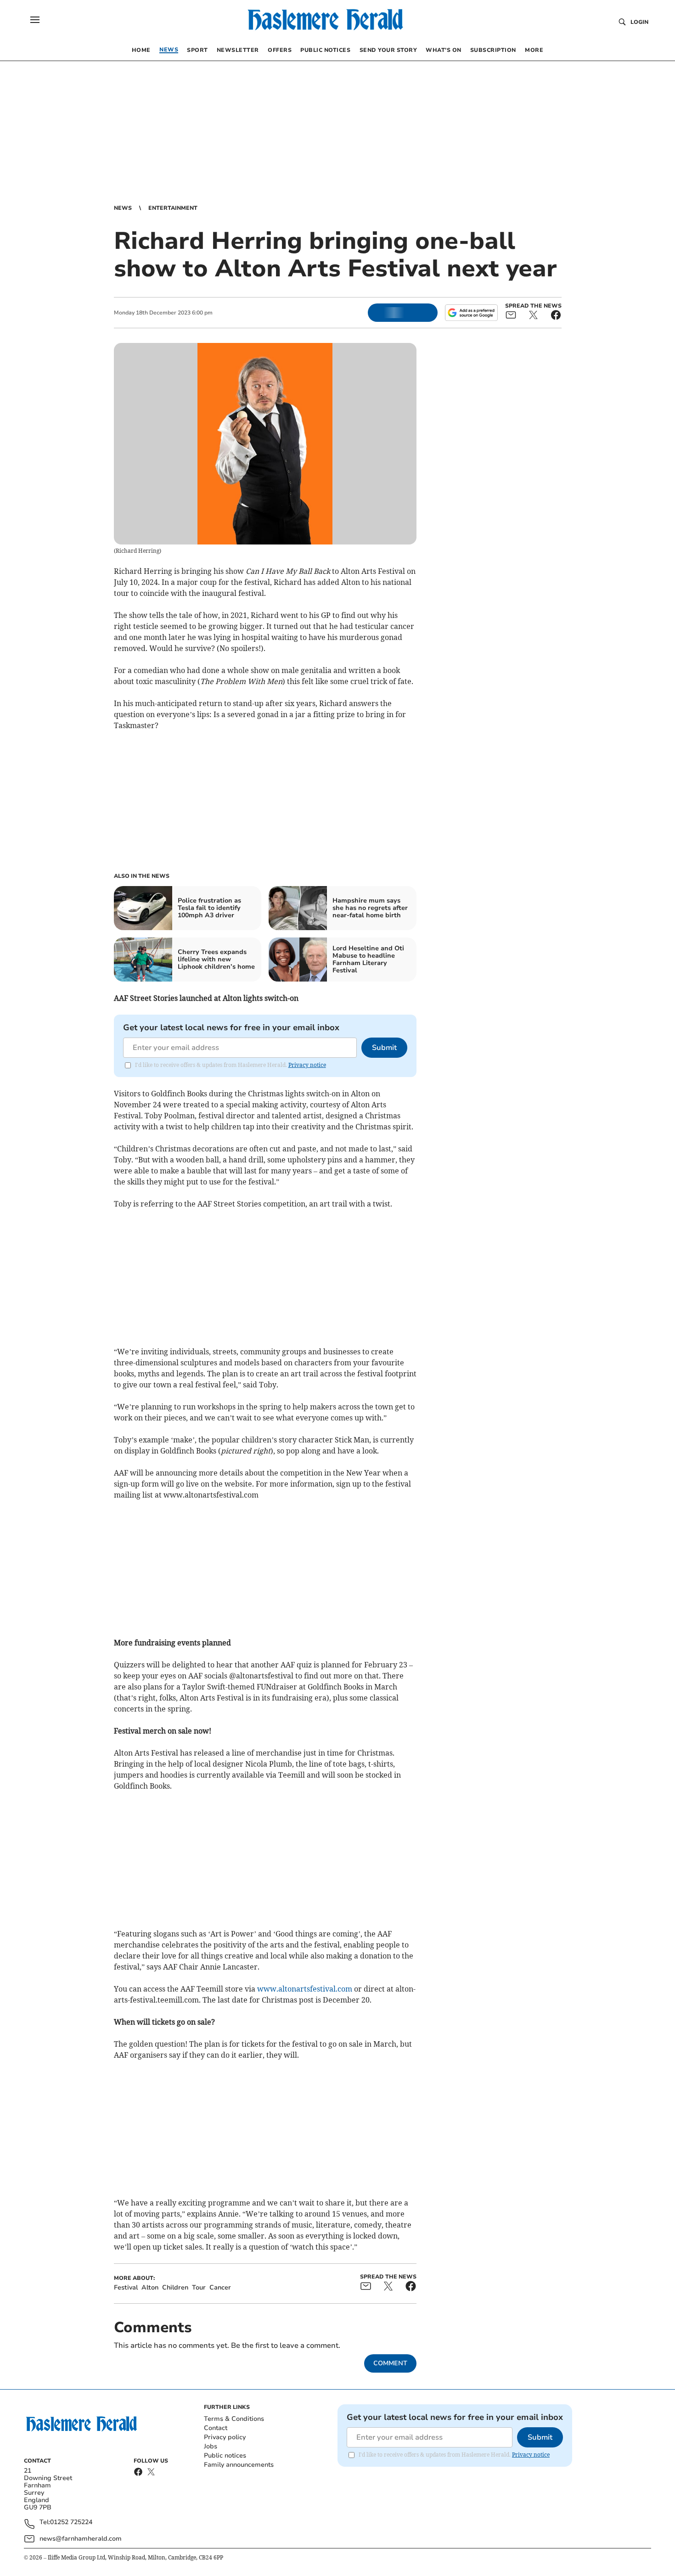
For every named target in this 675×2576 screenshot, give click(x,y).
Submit (384, 1048)
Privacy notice (307, 1065)
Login (639, 22)
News (123, 208)
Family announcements (239, 2465)
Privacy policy (225, 2437)
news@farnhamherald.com (81, 2539)
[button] (35, 20)
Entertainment (173, 208)
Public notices (225, 2455)
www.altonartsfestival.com (305, 1989)
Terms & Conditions (234, 2419)
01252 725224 (71, 2523)
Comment (390, 2363)
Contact (216, 2428)
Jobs (211, 2446)
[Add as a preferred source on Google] (471, 313)
